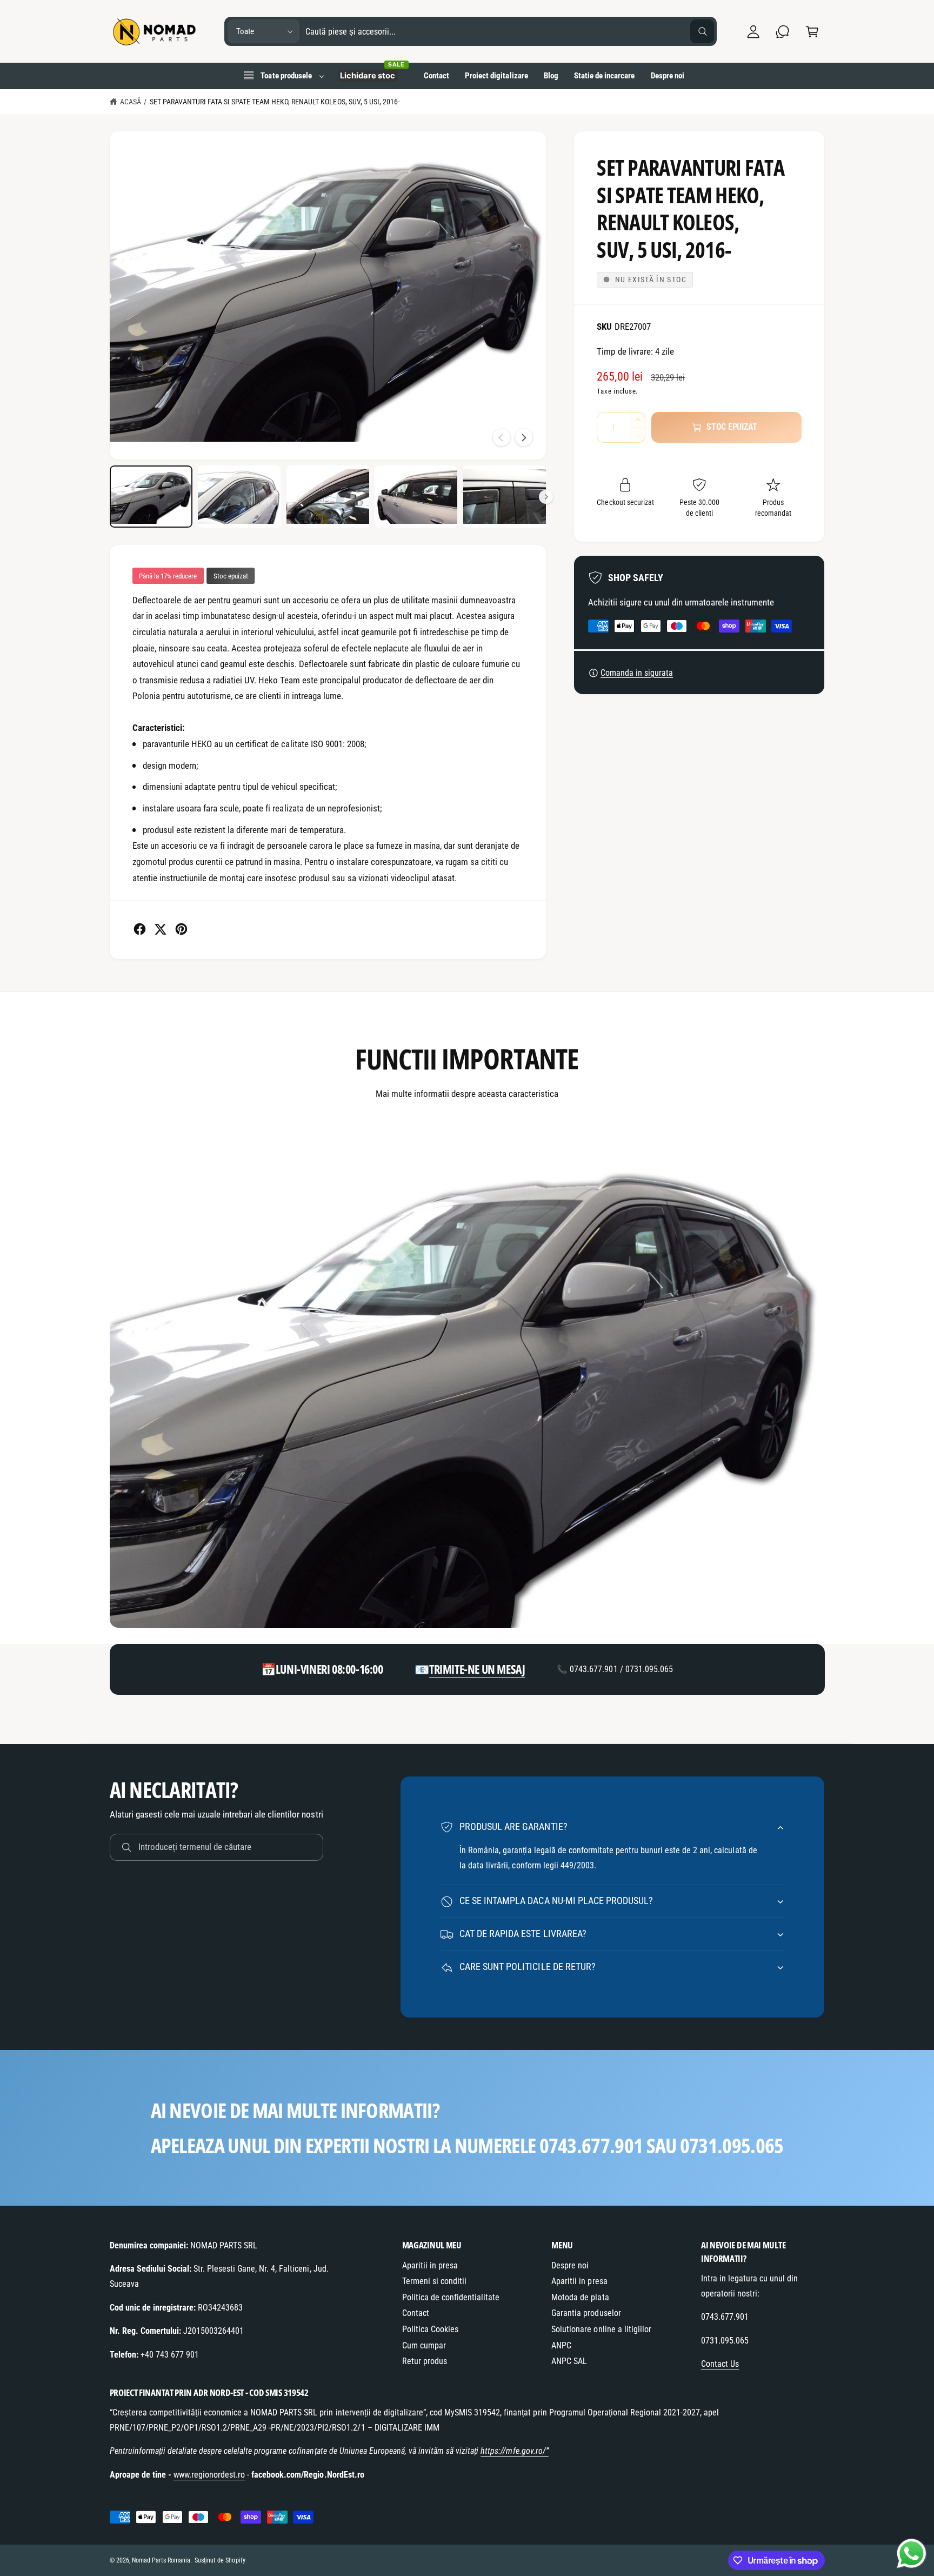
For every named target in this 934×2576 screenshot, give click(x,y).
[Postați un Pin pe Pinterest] (181, 929)
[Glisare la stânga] (502, 437)
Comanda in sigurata (637, 673)
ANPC (561, 2345)
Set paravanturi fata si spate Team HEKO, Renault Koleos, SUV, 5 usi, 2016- (275, 102)
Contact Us (720, 2364)
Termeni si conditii (434, 2281)
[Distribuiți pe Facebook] (140, 929)
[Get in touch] (783, 32)
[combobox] (510, 32)
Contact (416, 2313)
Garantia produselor (586, 2313)
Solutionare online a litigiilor (601, 2329)
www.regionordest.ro (209, 2475)
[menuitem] (283, 76)
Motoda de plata (580, 2297)
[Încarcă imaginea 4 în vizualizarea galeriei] (416, 497)
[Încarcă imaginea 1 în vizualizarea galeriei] (151, 497)
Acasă (131, 102)
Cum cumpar (424, 2345)
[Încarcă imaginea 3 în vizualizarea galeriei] (328, 497)
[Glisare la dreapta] (524, 437)
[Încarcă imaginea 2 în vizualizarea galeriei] (239, 497)
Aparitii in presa (430, 2265)
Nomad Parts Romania (161, 2560)
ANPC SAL (569, 2361)
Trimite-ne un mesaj (477, 1669)
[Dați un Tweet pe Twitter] (160, 929)
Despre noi (570, 2265)
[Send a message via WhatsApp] (912, 2554)
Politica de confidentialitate (451, 2297)
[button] (812, 32)
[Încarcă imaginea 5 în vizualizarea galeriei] (505, 497)
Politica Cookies (430, 2329)
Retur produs (425, 2361)
